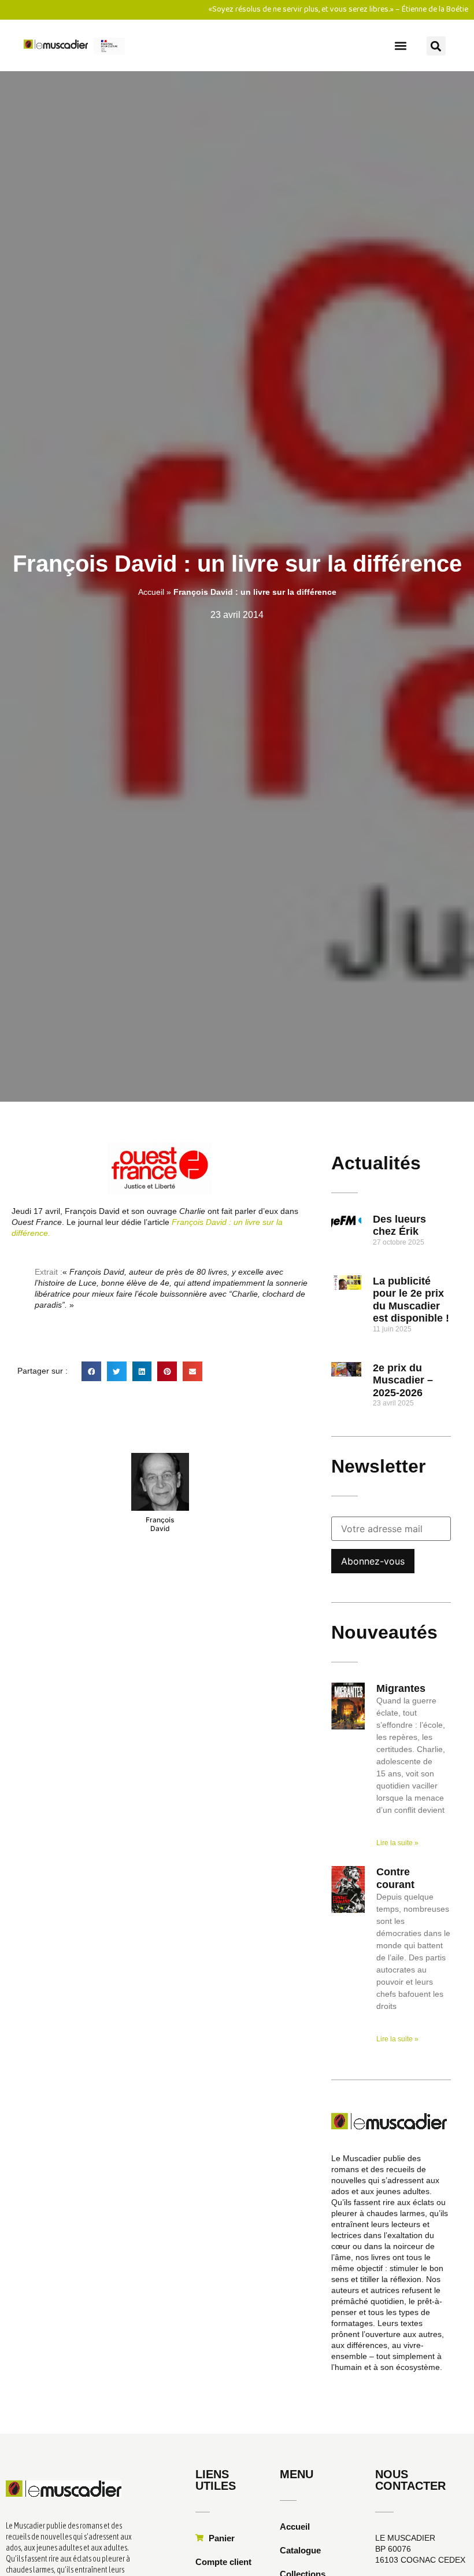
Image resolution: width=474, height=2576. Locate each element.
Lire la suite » (397, 1843)
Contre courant (395, 1878)
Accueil (151, 592)
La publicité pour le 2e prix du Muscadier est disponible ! (411, 1300)
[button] (400, 45)
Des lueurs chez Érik (399, 1226)
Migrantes (401, 1688)
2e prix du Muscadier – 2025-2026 (403, 1380)
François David (160, 1524)
